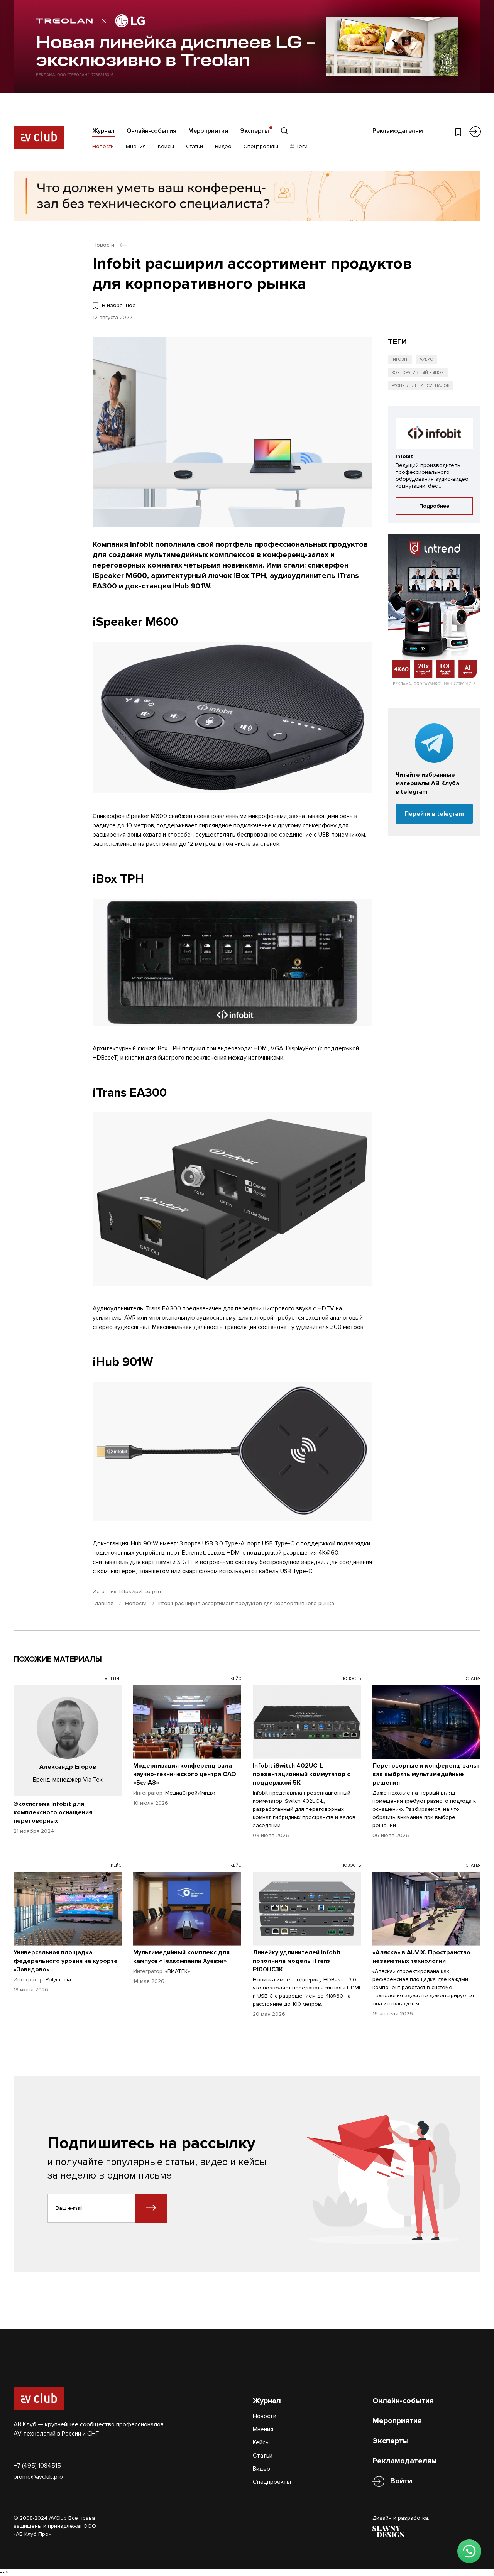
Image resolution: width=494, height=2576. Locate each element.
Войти (401, 2481)
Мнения (136, 146)
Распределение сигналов (421, 386)
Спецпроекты (261, 146)
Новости (103, 146)
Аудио (426, 359)
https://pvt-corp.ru (140, 1591)
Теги (301, 146)
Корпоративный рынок (418, 373)
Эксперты (255, 131)
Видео (223, 146)
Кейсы (166, 146)
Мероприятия (208, 131)
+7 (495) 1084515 (37, 2466)
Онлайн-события (151, 131)
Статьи (195, 146)
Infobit (400, 359)
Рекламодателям (398, 131)
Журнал (103, 131)
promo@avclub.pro (38, 2477)
